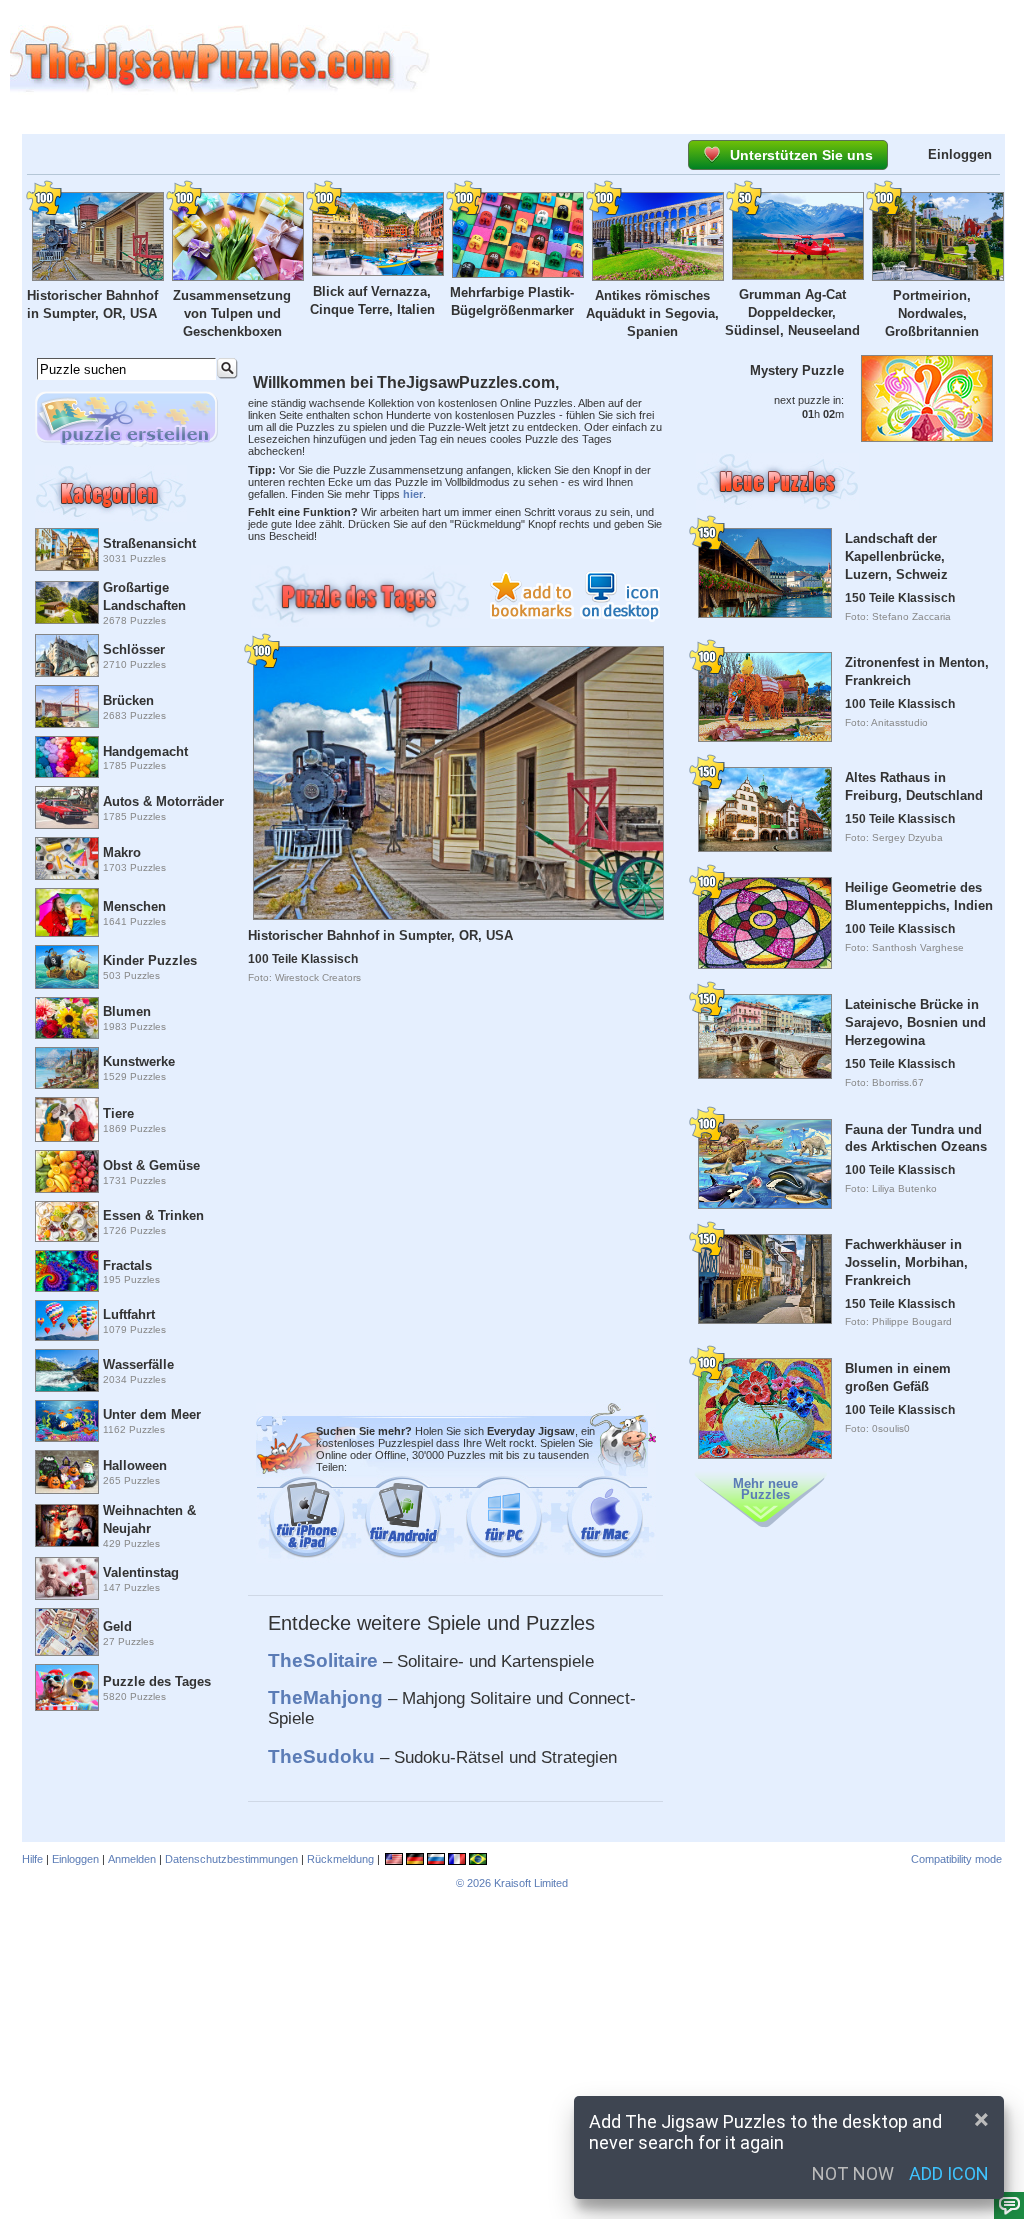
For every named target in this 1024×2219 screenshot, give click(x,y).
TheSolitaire (323, 1660)
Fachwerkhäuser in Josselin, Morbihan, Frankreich (906, 1262)
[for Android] (402, 1522)
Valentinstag (141, 1572)
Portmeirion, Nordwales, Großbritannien (932, 313)
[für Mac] (604, 1522)
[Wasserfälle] (66, 1370)
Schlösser (134, 649)
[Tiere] (66, 1119)
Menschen (134, 906)
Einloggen (960, 154)
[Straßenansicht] (66, 549)
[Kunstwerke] (66, 1068)
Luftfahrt (129, 1314)
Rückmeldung (340, 1859)
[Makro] (66, 858)
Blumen (127, 1011)
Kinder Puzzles (150, 960)
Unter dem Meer (152, 1414)
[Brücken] (66, 706)
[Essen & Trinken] (66, 1221)
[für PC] (504, 1522)
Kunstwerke (139, 1061)
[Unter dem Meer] (66, 1421)
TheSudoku (321, 1756)
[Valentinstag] (66, 1578)
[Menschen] (66, 912)
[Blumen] (66, 1018)
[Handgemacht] (66, 757)
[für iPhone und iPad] (308, 1522)
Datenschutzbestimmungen (231, 1859)
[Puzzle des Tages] (66, 1687)
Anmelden (132, 1859)
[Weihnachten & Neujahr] (66, 1525)
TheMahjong (325, 1697)
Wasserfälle (138, 1364)
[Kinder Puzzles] (66, 966)
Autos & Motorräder (163, 801)
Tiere (118, 1113)
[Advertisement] (727, 60)
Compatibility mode (956, 1859)
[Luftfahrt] (66, 1320)
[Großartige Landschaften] (66, 602)
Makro (122, 852)
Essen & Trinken (153, 1215)
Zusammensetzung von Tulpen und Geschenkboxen (232, 313)
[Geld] (66, 1632)
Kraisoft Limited (531, 1883)
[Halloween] (66, 1472)
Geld (117, 1626)
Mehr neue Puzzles (765, 1489)
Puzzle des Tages (157, 1681)
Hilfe (32, 1859)
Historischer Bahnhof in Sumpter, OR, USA (380, 935)
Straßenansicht (149, 543)
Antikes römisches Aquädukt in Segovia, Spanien (652, 313)
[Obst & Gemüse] (66, 1171)
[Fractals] (66, 1271)
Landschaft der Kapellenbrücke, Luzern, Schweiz (896, 556)
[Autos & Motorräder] (66, 807)
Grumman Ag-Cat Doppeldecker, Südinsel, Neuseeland (792, 312)
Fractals (127, 1265)
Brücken (128, 700)
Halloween (135, 1465)
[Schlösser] (66, 655)
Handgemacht (145, 751)
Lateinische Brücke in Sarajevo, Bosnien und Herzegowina (915, 1022)
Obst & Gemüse (151, 1165)
